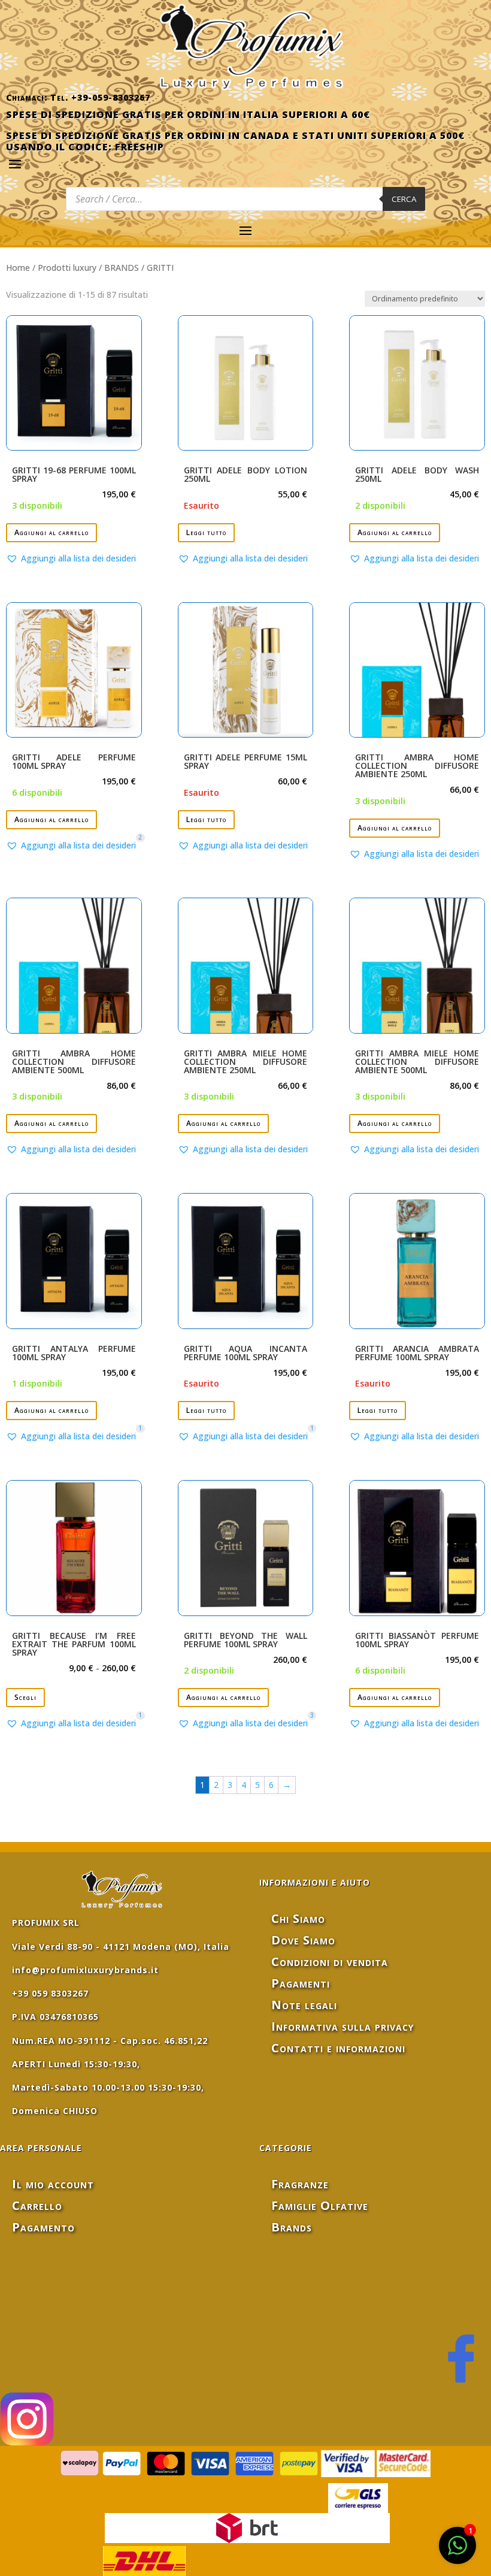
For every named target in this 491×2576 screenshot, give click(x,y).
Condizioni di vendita (330, 1962)
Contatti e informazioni (338, 2048)
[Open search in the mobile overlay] (245, 199)
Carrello (37, 2205)
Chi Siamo (298, 1918)
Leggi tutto (206, 532)
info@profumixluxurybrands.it (85, 1970)
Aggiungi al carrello (51, 532)
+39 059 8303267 (50, 1993)
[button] (71, 558)
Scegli (25, 1697)
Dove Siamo (303, 1940)
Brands (292, 2227)
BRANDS (122, 268)
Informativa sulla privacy (343, 2026)
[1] (457, 2552)
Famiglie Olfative (320, 2205)
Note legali (304, 2005)
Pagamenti (301, 1983)
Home (18, 268)
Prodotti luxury (67, 268)
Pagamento (43, 2227)
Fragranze (300, 2184)
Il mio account (53, 2184)
